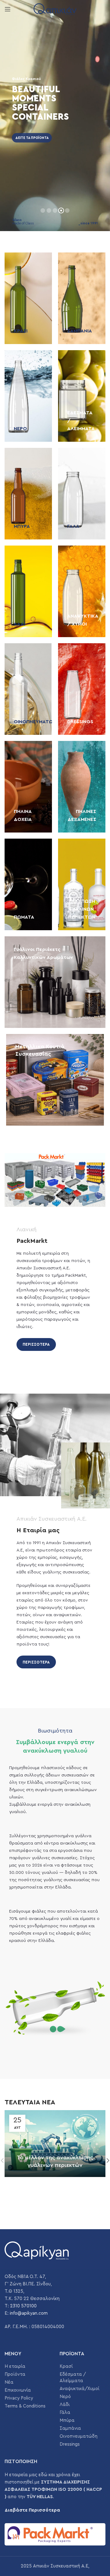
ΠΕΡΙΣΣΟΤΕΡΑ (36, 1344)
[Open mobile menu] (8, 9)
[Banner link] (28, 298)
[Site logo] (55, 9)
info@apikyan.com (29, 2313)
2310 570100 (23, 2306)
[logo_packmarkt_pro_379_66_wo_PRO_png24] (55, 2534)
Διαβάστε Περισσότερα (32, 2510)
